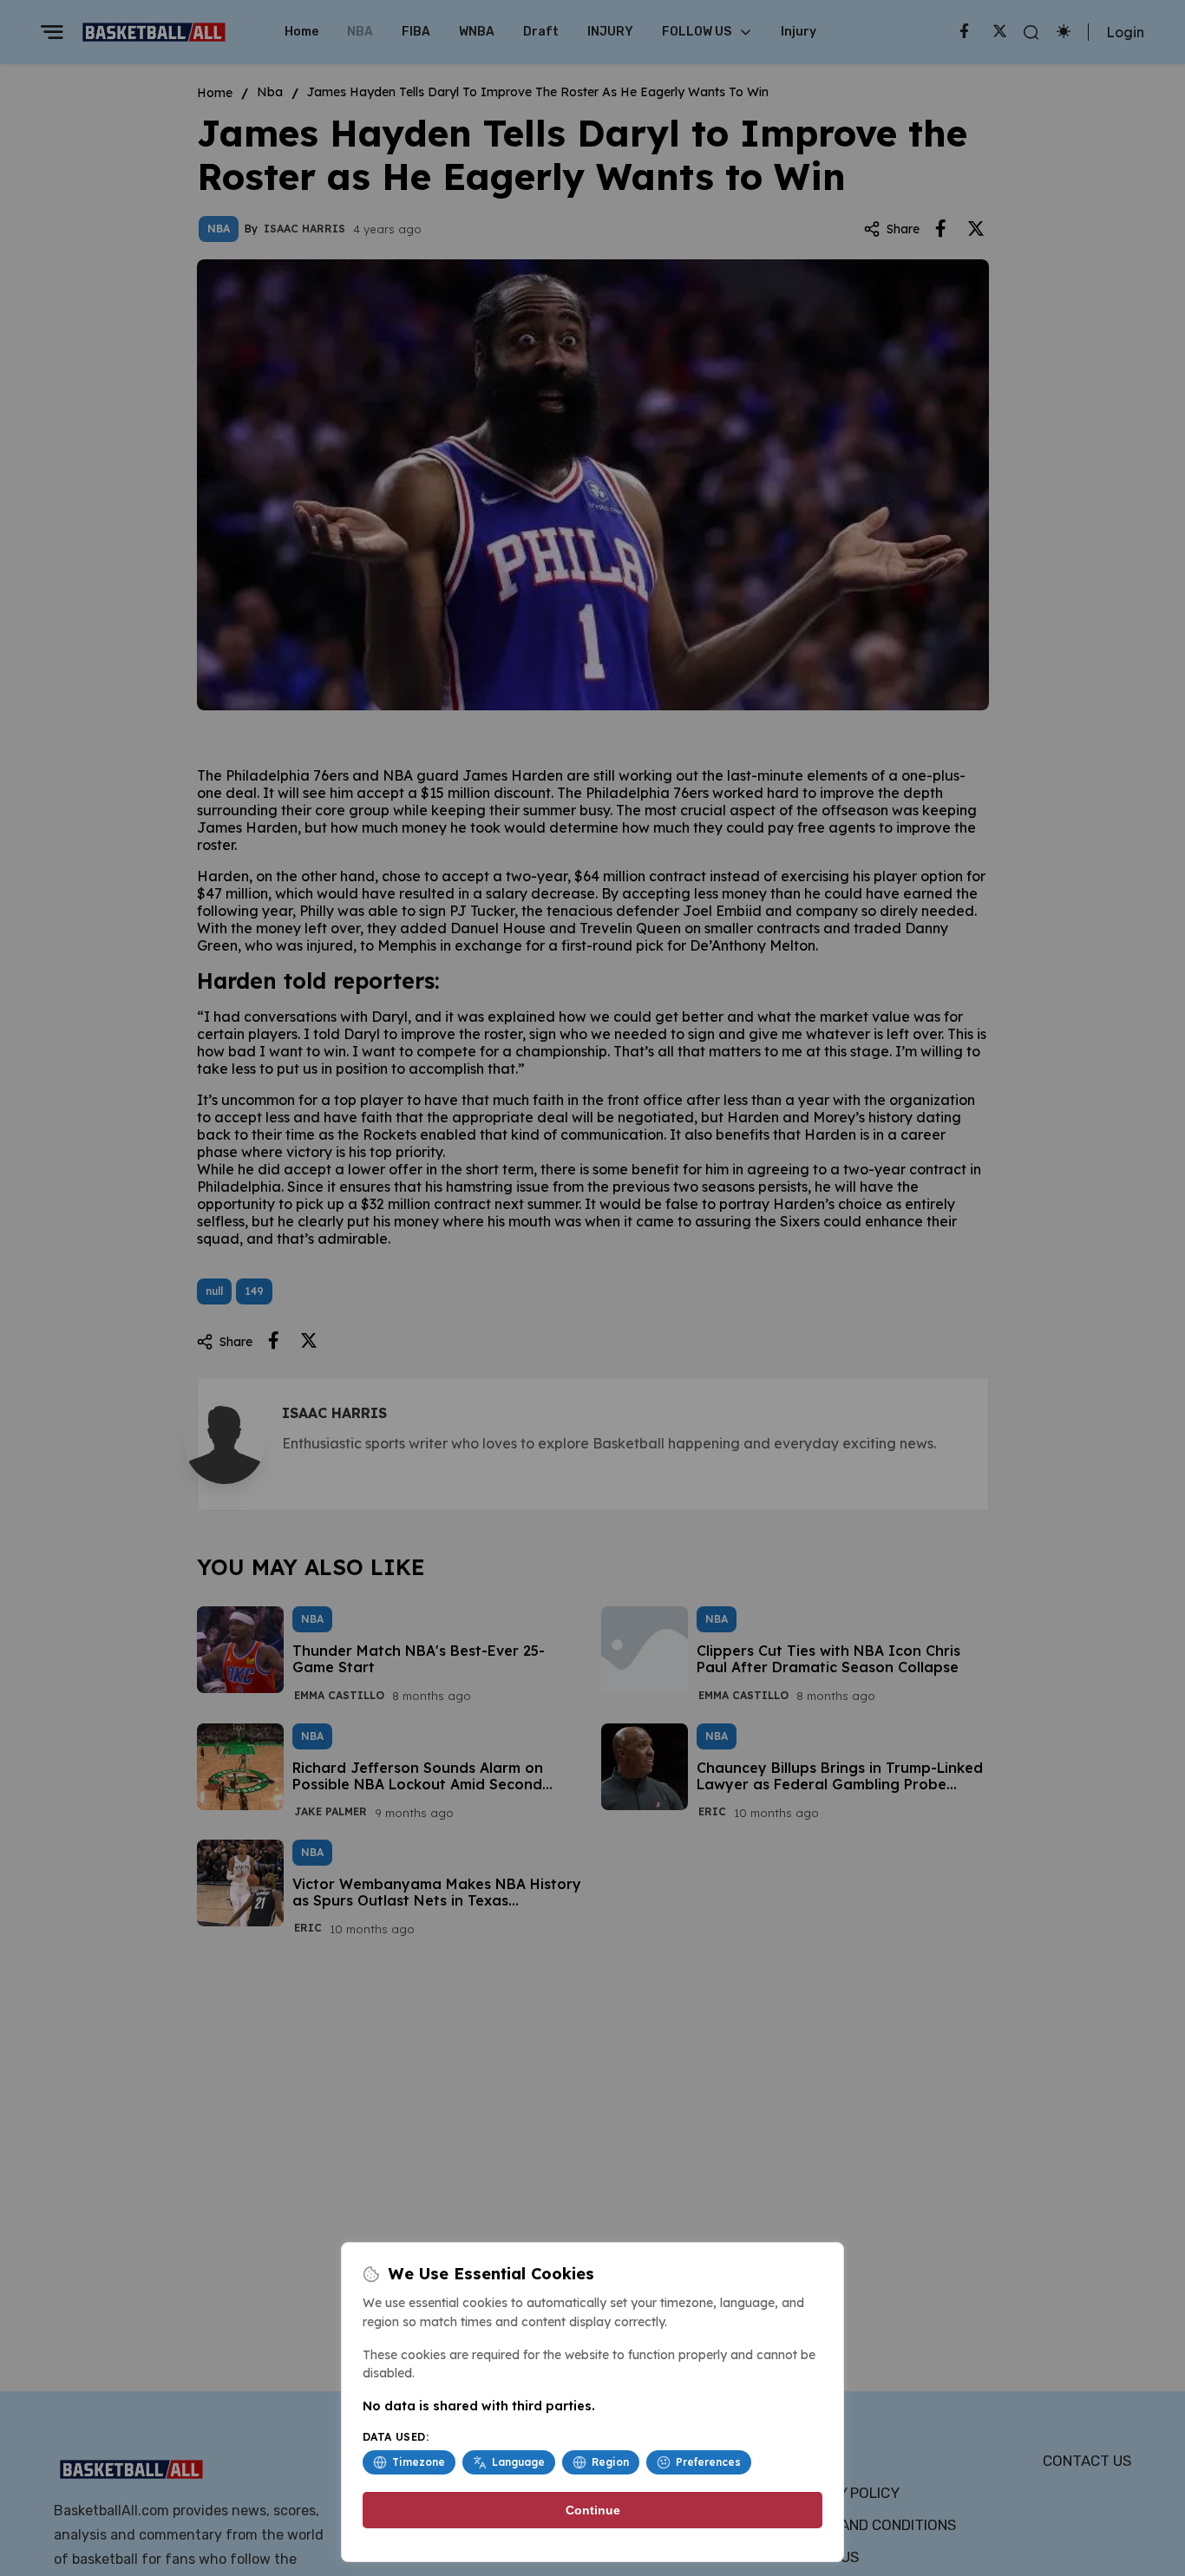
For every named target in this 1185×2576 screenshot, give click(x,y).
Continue (593, 2510)
